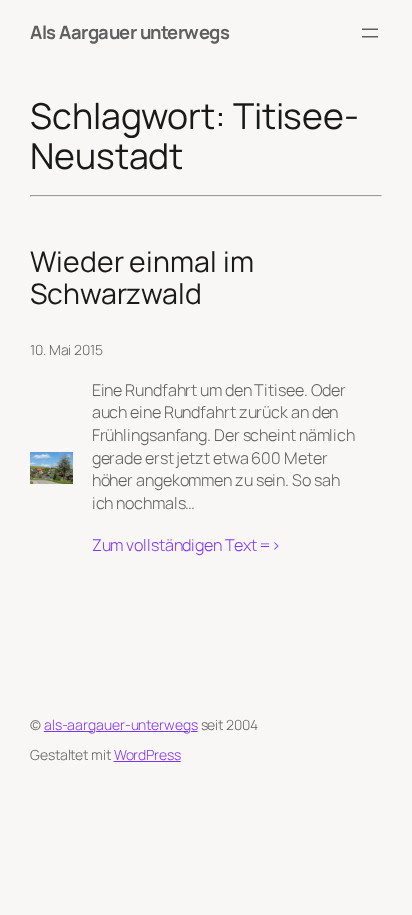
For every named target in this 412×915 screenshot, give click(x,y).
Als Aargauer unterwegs (129, 32)
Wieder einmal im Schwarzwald (141, 278)
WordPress (147, 754)
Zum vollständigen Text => (187, 545)
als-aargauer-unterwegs (121, 724)
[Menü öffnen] (370, 33)
